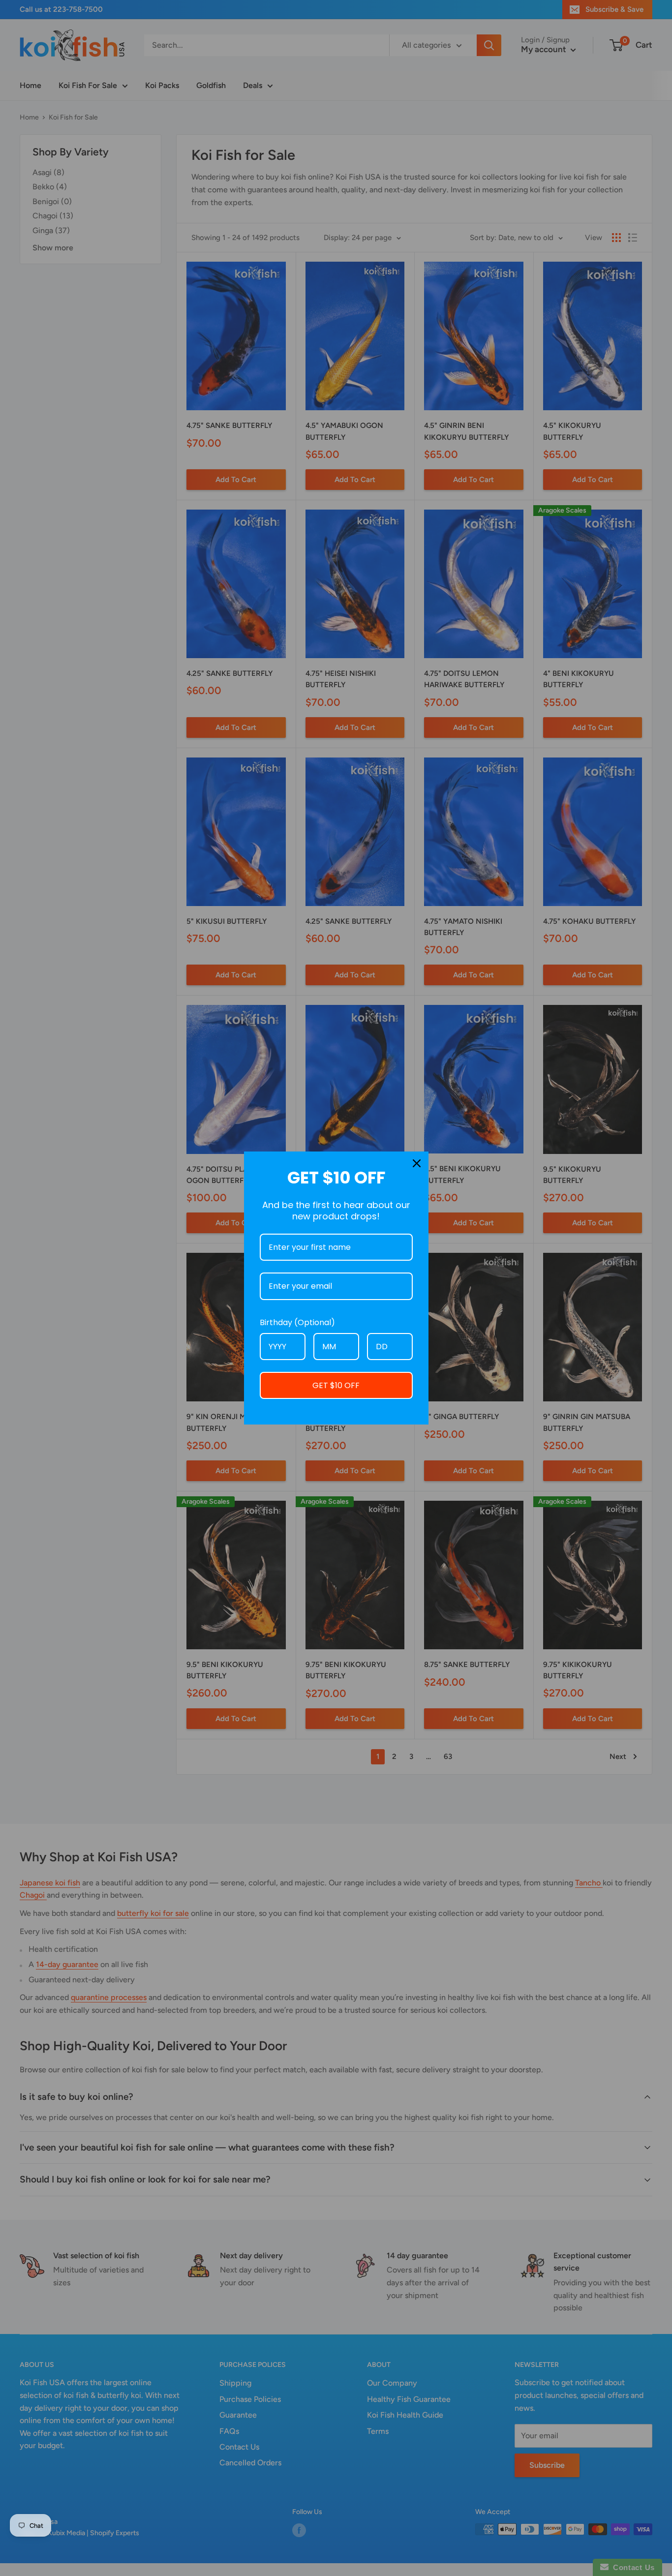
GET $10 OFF (336, 1385)
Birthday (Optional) (297, 1322)
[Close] (417, 1163)
